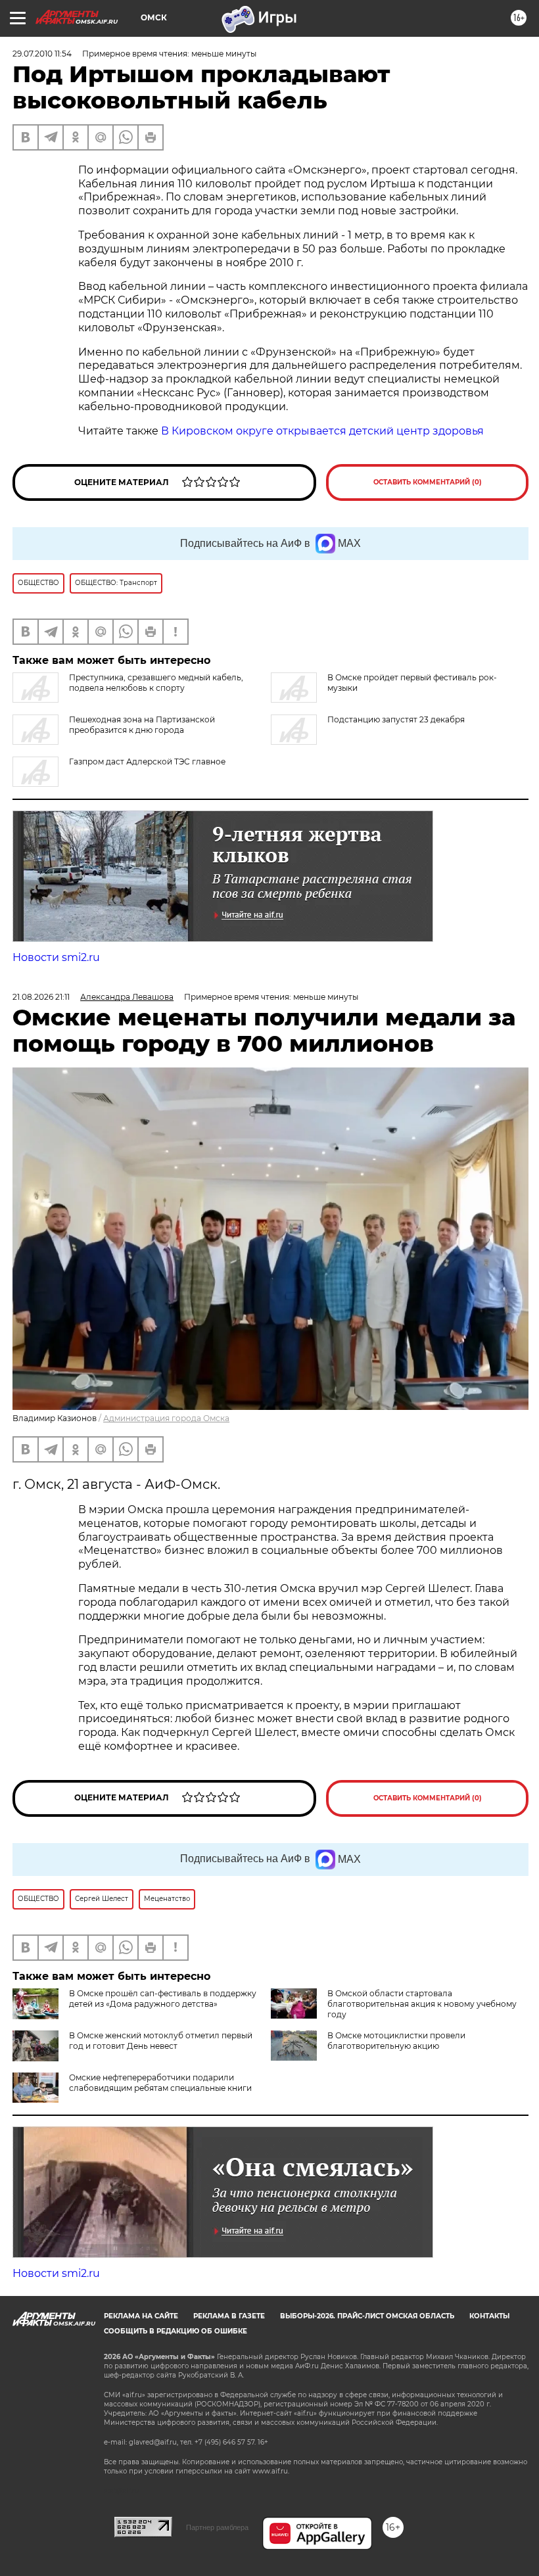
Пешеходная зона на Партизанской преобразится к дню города (142, 725)
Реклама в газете (229, 2316)
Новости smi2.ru (56, 957)
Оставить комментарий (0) (428, 482)
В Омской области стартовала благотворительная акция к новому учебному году (422, 2004)
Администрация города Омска (166, 1418)
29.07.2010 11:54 (42, 54)
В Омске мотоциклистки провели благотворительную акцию (396, 2041)
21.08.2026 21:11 (41, 997)
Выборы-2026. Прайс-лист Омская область (367, 2316)
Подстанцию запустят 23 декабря (396, 719)
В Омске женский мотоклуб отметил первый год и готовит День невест (161, 2041)
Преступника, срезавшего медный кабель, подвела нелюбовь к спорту (156, 683)
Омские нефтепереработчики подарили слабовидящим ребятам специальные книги (160, 2083)
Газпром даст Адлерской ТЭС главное (147, 761)
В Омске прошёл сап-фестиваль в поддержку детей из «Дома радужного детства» (163, 1999)
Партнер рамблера (217, 2527)
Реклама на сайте (141, 2316)
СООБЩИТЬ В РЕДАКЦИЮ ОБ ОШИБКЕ (176, 2331)
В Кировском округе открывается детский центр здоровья (322, 431)
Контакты (489, 2316)
